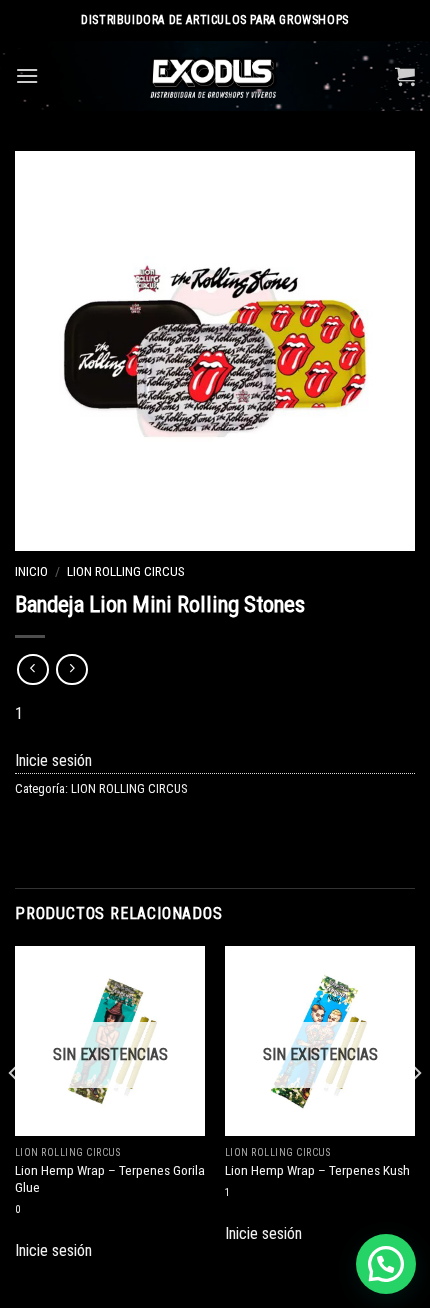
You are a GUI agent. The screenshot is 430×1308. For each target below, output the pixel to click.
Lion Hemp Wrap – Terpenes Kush (317, 1170)
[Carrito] (405, 76)
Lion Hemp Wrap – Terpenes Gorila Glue (110, 1179)
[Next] (416, 1112)
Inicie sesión (53, 760)
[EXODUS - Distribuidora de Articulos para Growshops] (215, 76)
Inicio (31, 571)
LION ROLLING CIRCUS (126, 571)
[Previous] (14, 1112)
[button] (386, 1264)
